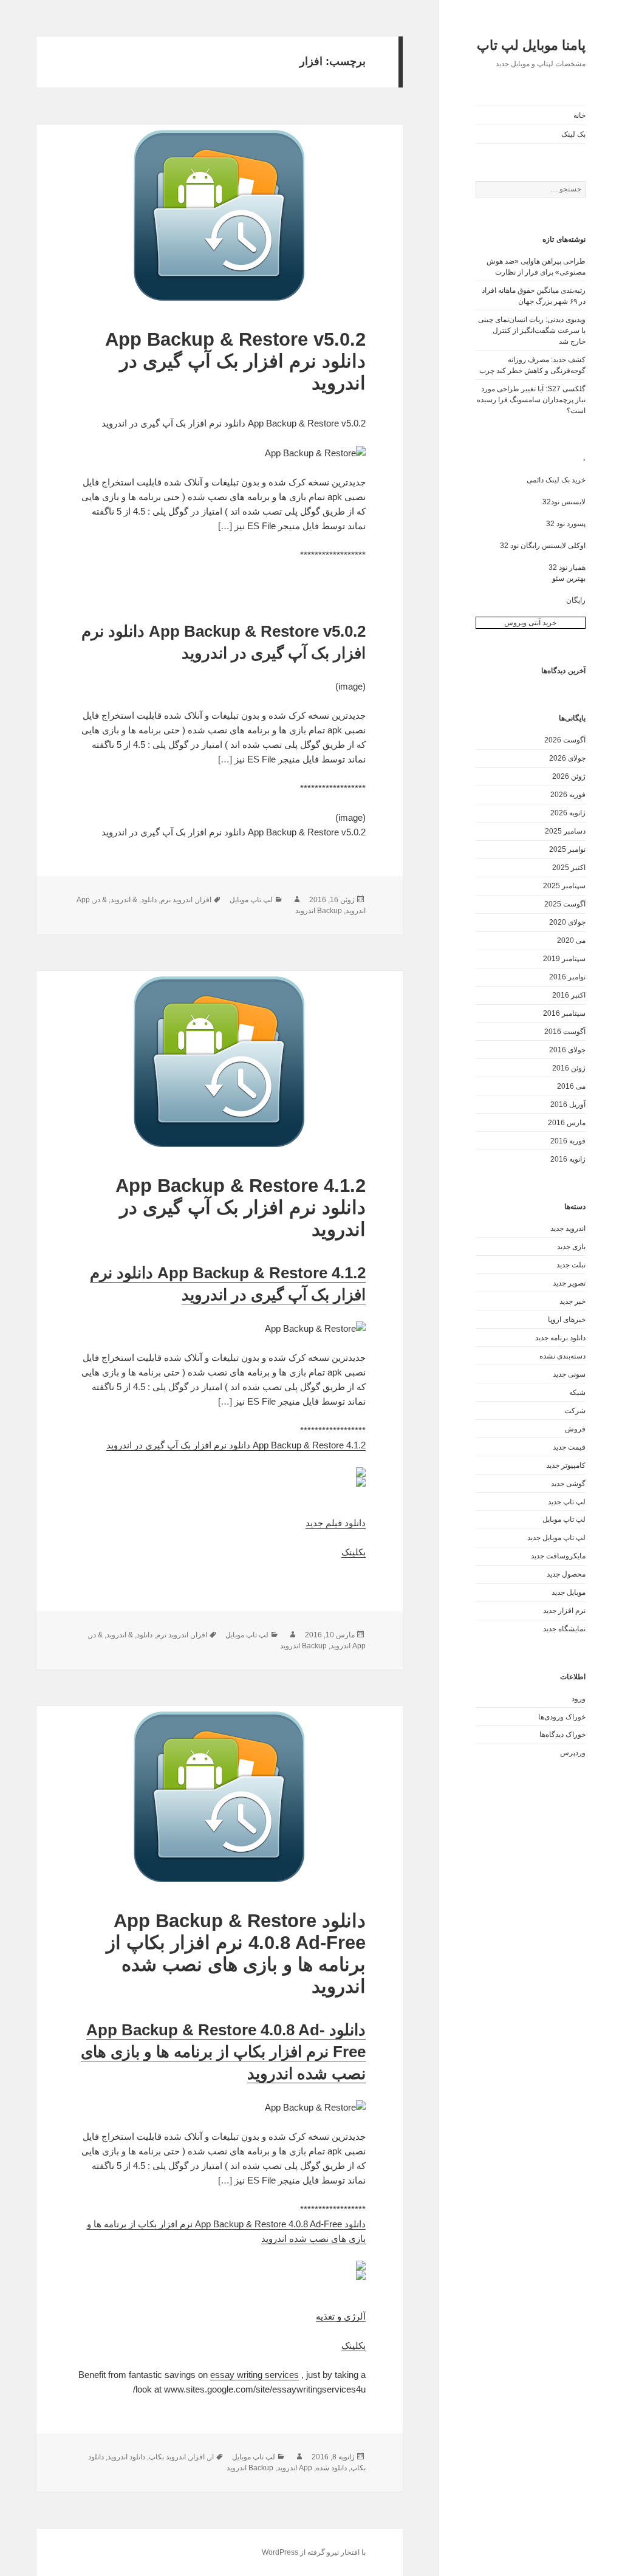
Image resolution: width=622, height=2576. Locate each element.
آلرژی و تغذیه (341, 2316)
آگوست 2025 (565, 904)
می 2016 (571, 1086)
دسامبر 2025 (565, 831)
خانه (579, 115)
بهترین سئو (569, 578)
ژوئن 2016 (569, 1068)
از (211, 2457)
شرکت (575, 1411)
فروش (575, 1429)
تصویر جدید (569, 1283)
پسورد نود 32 (566, 524)
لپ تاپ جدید (567, 1502)
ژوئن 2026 (569, 776)
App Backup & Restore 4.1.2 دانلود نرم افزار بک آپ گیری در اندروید (241, 1207)
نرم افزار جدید (564, 1611)
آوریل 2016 (568, 1105)
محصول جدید (566, 1574)
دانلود (149, 900)
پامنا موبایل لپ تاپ (531, 45)
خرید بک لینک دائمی (556, 480)
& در (100, 900)
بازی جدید (571, 1247)
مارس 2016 (567, 1123)
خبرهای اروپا (567, 1320)
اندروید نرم (176, 900)
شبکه (577, 1392)
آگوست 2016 (565, 1032)
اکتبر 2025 (569, 868)
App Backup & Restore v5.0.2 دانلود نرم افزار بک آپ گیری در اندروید (235, 361)
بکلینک (354, 1552)
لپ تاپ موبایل (564, 1519)
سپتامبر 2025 (564, 886)
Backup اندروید (319, 911)
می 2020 (571, 940)
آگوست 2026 (565, 740)
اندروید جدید (568, 1228)
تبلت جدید (571, 1265)
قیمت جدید (569, 1447)
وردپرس (573, 1753)
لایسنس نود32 (564, 502)
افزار (204, 900)
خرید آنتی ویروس (530, 623)
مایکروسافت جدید (558, 1556)
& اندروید (124, 900)
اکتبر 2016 (569, 995)
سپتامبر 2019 (564, 959)
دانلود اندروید (126, 2457)
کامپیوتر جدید (566, 1465)
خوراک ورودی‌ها (562, 1717)
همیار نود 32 (567, 567)
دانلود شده (331, 2468)
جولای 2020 (567, 922)
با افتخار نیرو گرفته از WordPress (314, 2552)
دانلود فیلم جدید (336, 1523)
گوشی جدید (568, 1484)
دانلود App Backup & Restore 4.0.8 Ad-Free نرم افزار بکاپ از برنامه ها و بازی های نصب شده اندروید (236, 1954)
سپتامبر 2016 (564, 1013)
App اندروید (348, 1646)
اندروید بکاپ (167, 2457)
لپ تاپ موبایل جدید (556, 1538)
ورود (579, 1699)
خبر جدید (572, 1301)
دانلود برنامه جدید (560, 1338)
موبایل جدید (569, 1592)
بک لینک (573, 134)
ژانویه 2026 (568, 813)
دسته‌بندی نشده (562, 1356)
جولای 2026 (567, 758)
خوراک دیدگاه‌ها (562, 1735)
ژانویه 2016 (568, 1159)
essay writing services (255, 2375)
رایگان (576, 600)
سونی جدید (569, 1374)
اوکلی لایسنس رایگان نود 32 (543, 546)
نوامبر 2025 (567, 849)
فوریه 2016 (568, 1141)
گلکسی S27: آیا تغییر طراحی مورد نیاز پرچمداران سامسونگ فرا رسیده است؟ (531, 400)
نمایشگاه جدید (564, 1629)
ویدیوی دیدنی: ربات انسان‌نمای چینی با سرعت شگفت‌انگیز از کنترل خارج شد (532, 331)
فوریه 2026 (568, 795)
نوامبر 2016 (567, 977)
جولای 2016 (567, 1050)
